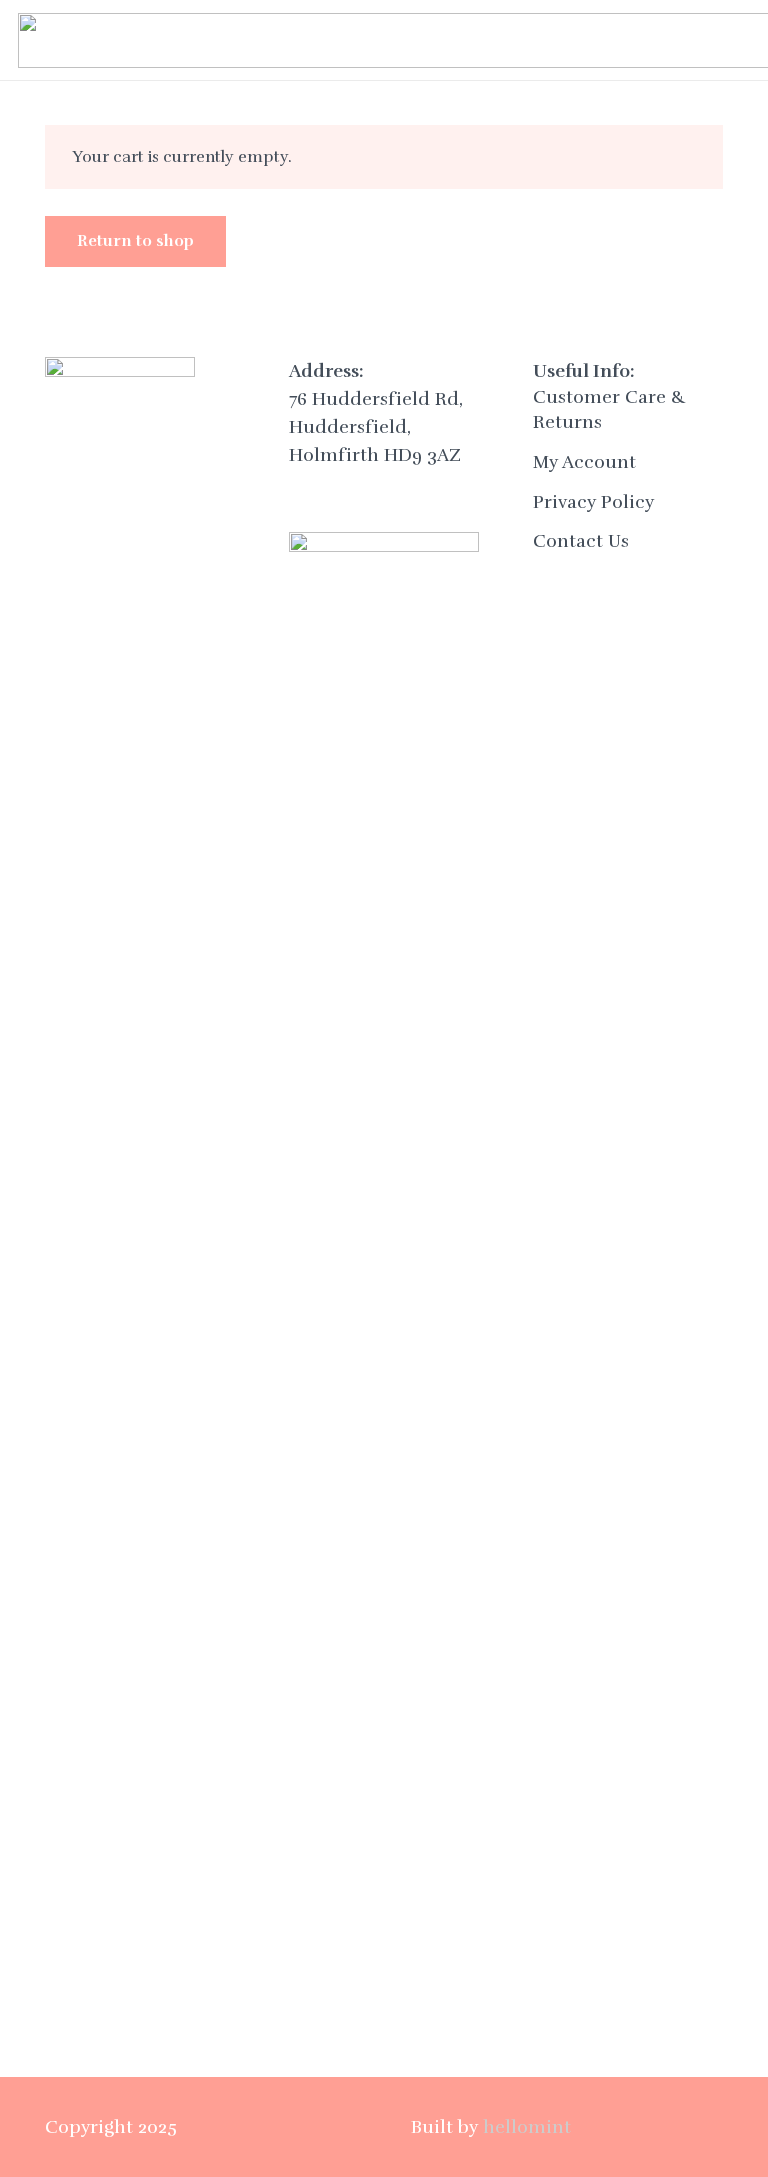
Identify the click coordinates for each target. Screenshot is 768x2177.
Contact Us (581, 541)
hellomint (527, 2127)
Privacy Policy (593, 502)
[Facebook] (311, 491)
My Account (584, 462)
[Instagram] (356, 491)
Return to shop (135, 241)
